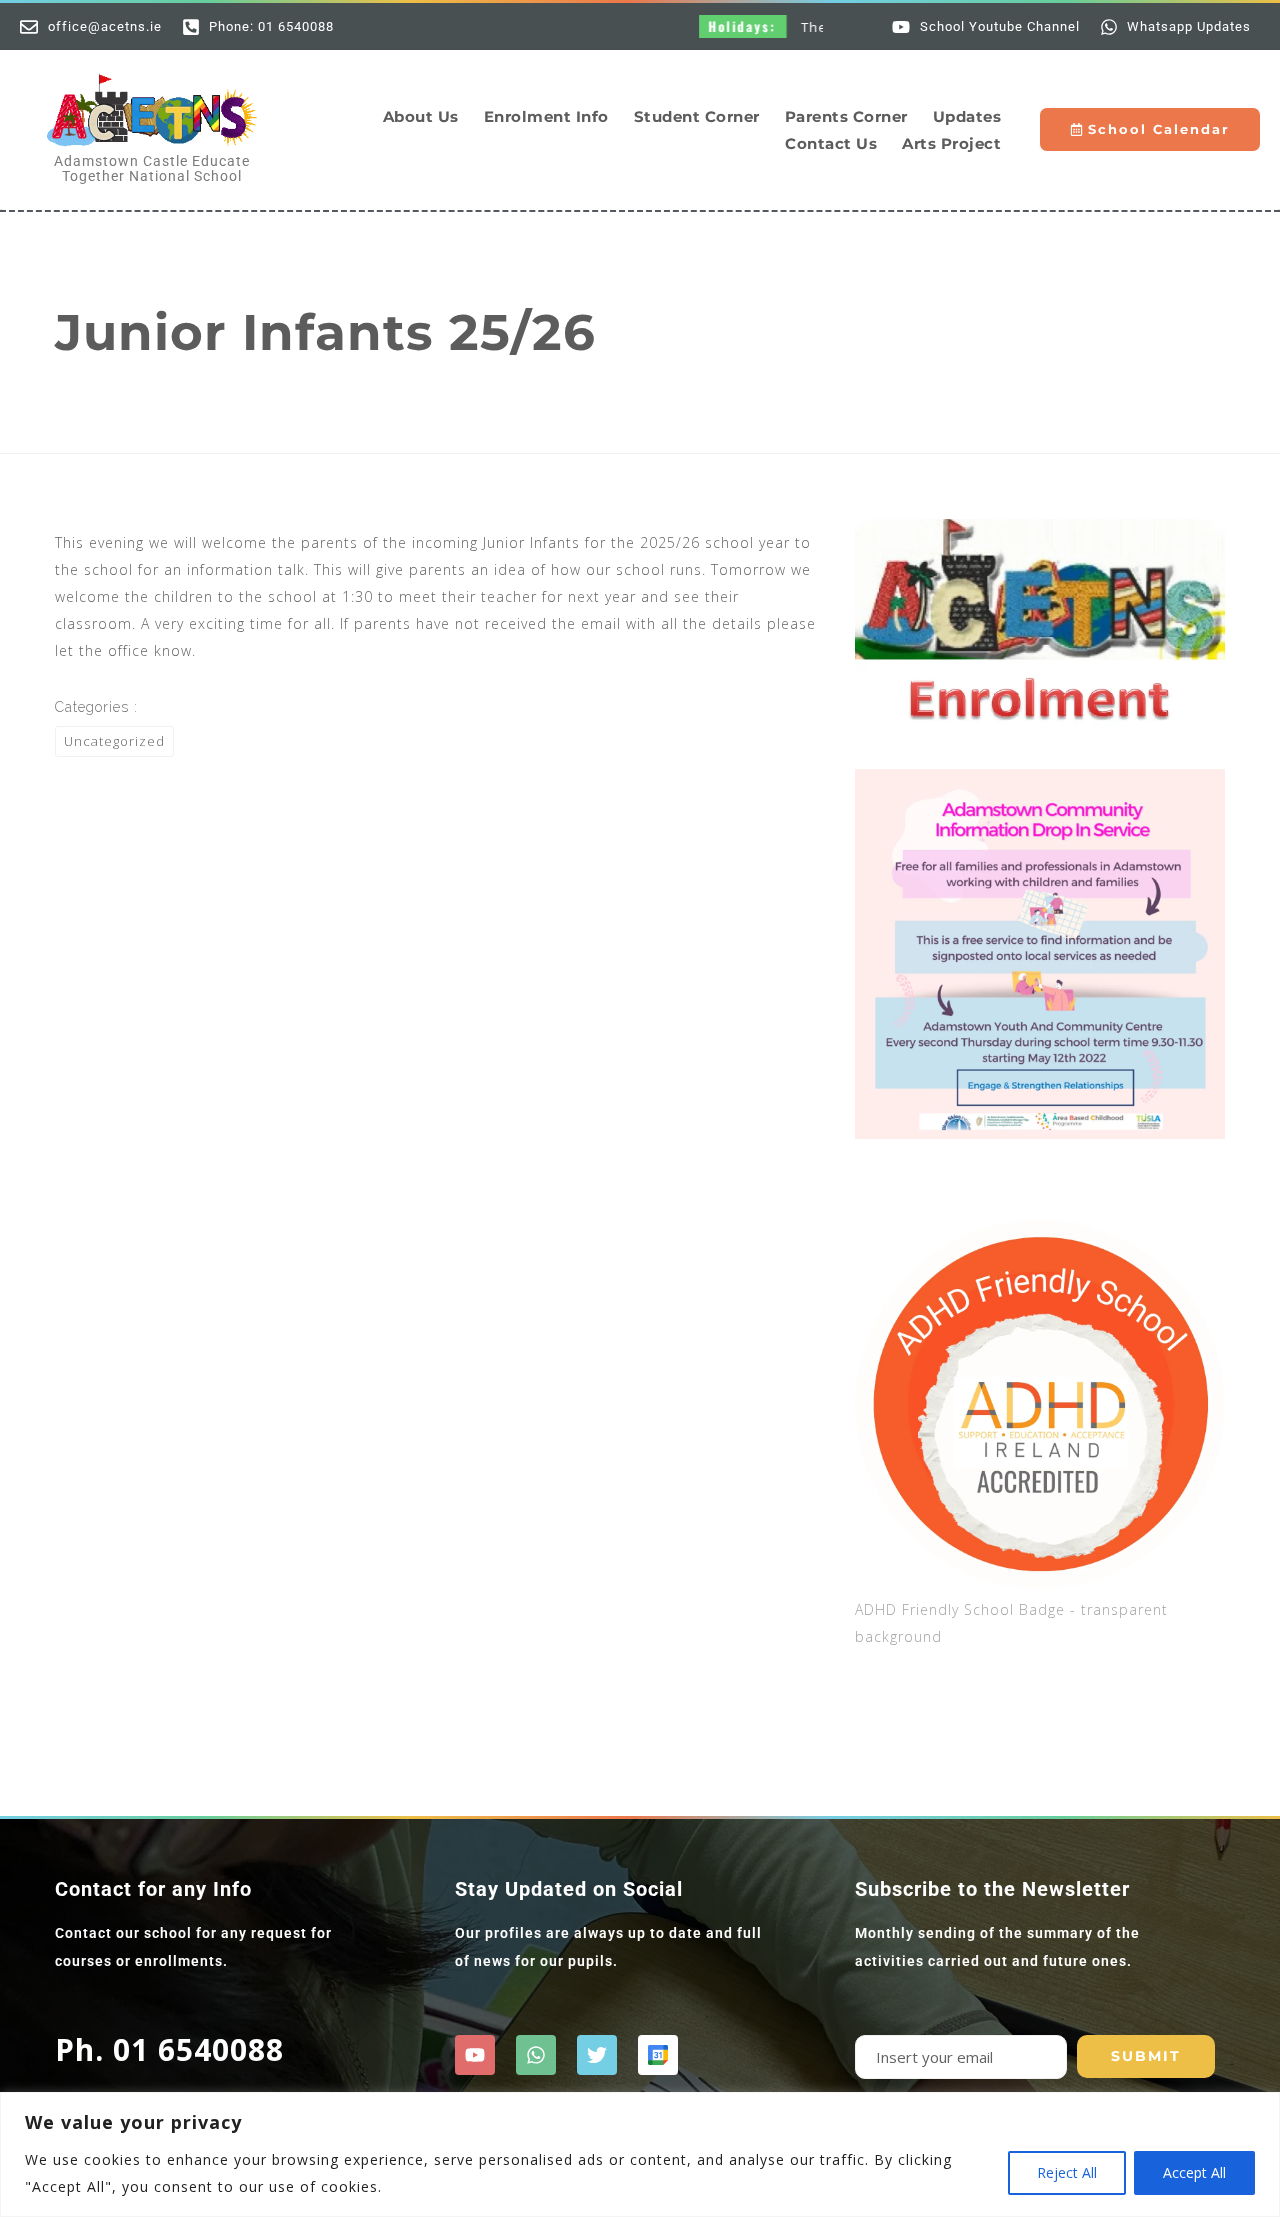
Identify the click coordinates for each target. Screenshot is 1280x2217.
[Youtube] (475, 2055)
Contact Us (831, 143)
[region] (640, 2154)
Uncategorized (114, 741)
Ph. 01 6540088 (169, 2049)
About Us (421, 116)
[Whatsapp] (536, 2055)
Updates (967, 116)
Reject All (1067, 2172)
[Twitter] (597, 2055)
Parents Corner (846, 116)
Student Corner (697, 116)
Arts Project (951, 143)
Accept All (1194, 2172)
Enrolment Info (546, 116)
